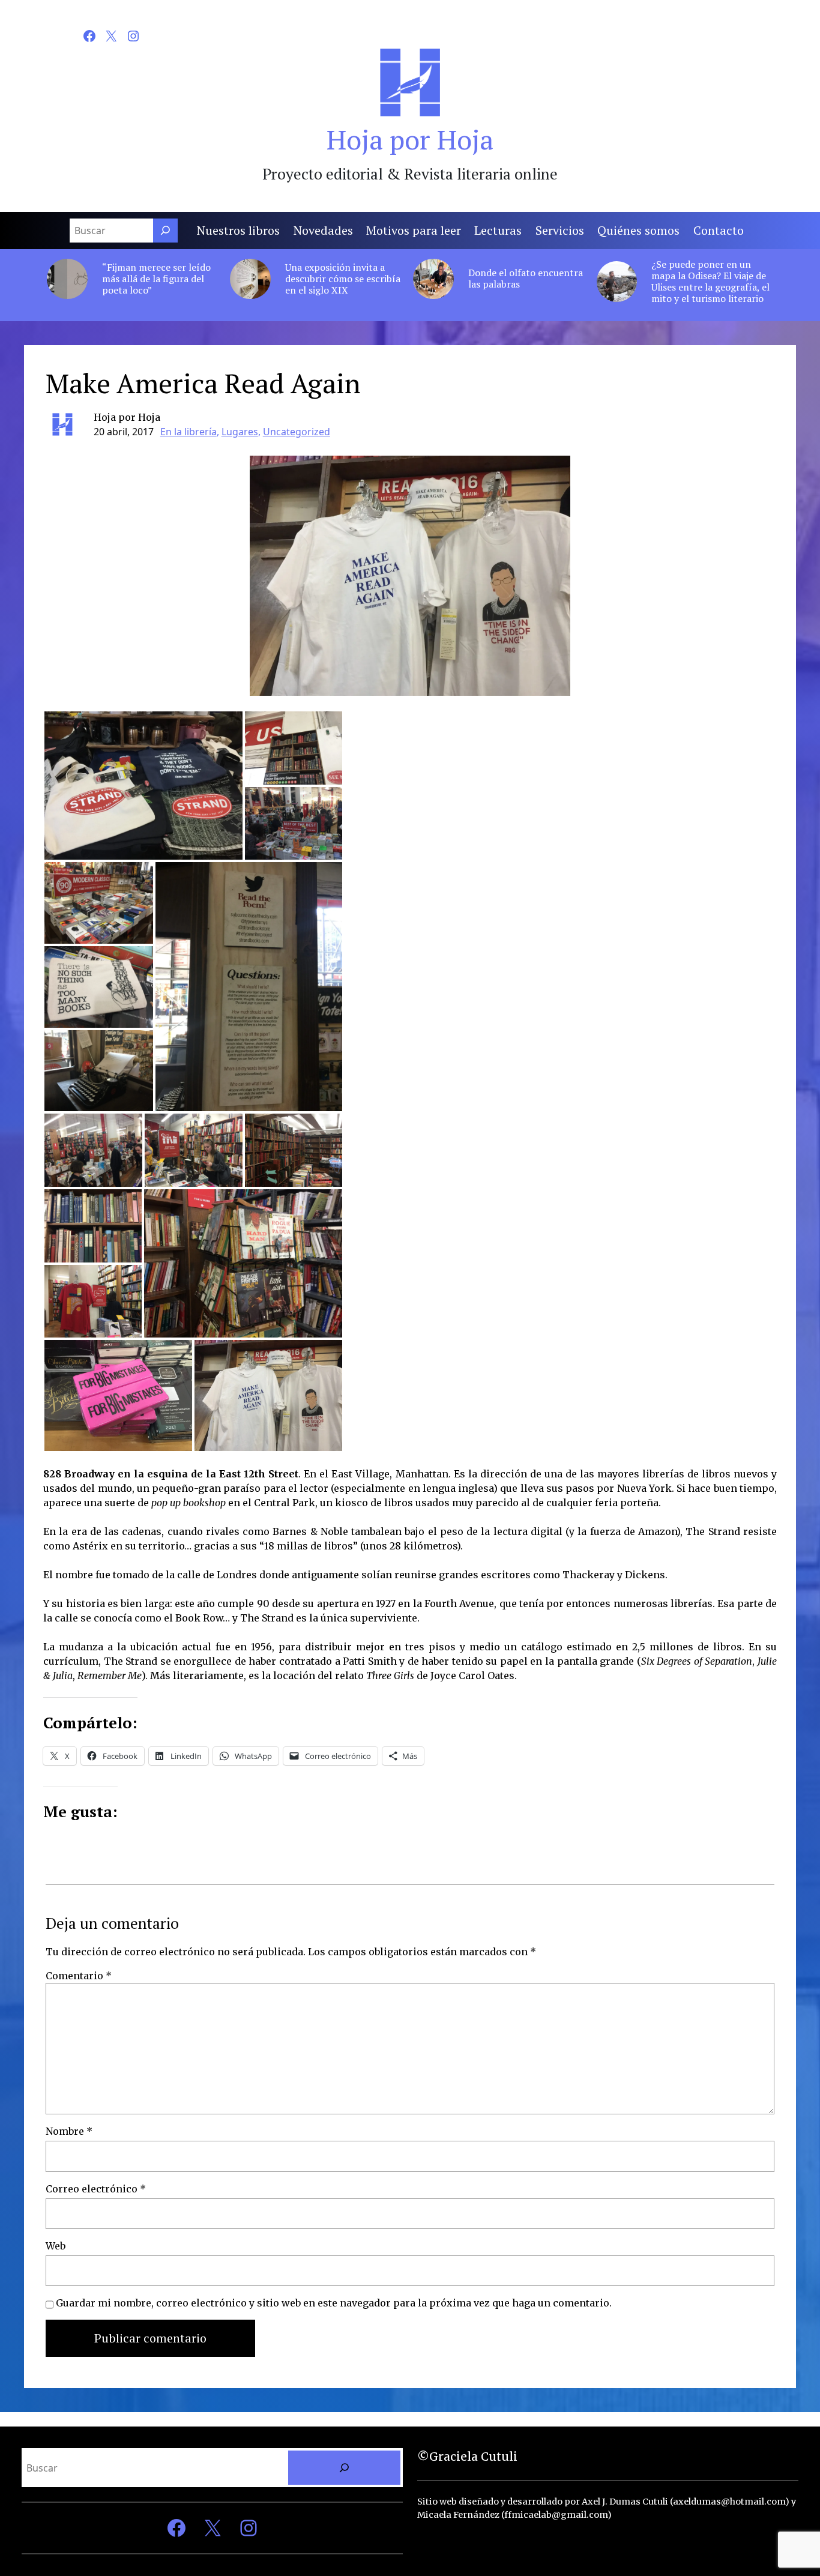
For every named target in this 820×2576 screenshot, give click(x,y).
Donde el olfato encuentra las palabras (526, 279)
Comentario (79, 1976)
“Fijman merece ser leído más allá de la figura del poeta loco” (156, 279)
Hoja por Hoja (410, 139)
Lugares (240, 432)
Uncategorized (297, 432)
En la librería (188, 432)
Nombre (69, 2131)
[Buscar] (165, 231)
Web (56, 2246)
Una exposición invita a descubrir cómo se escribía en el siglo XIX (343, 279)
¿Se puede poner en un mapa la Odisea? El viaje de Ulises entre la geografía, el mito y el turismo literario (710, 282)
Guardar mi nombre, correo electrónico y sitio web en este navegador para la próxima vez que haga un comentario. (334, 2303)
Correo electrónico (96, 2189)
